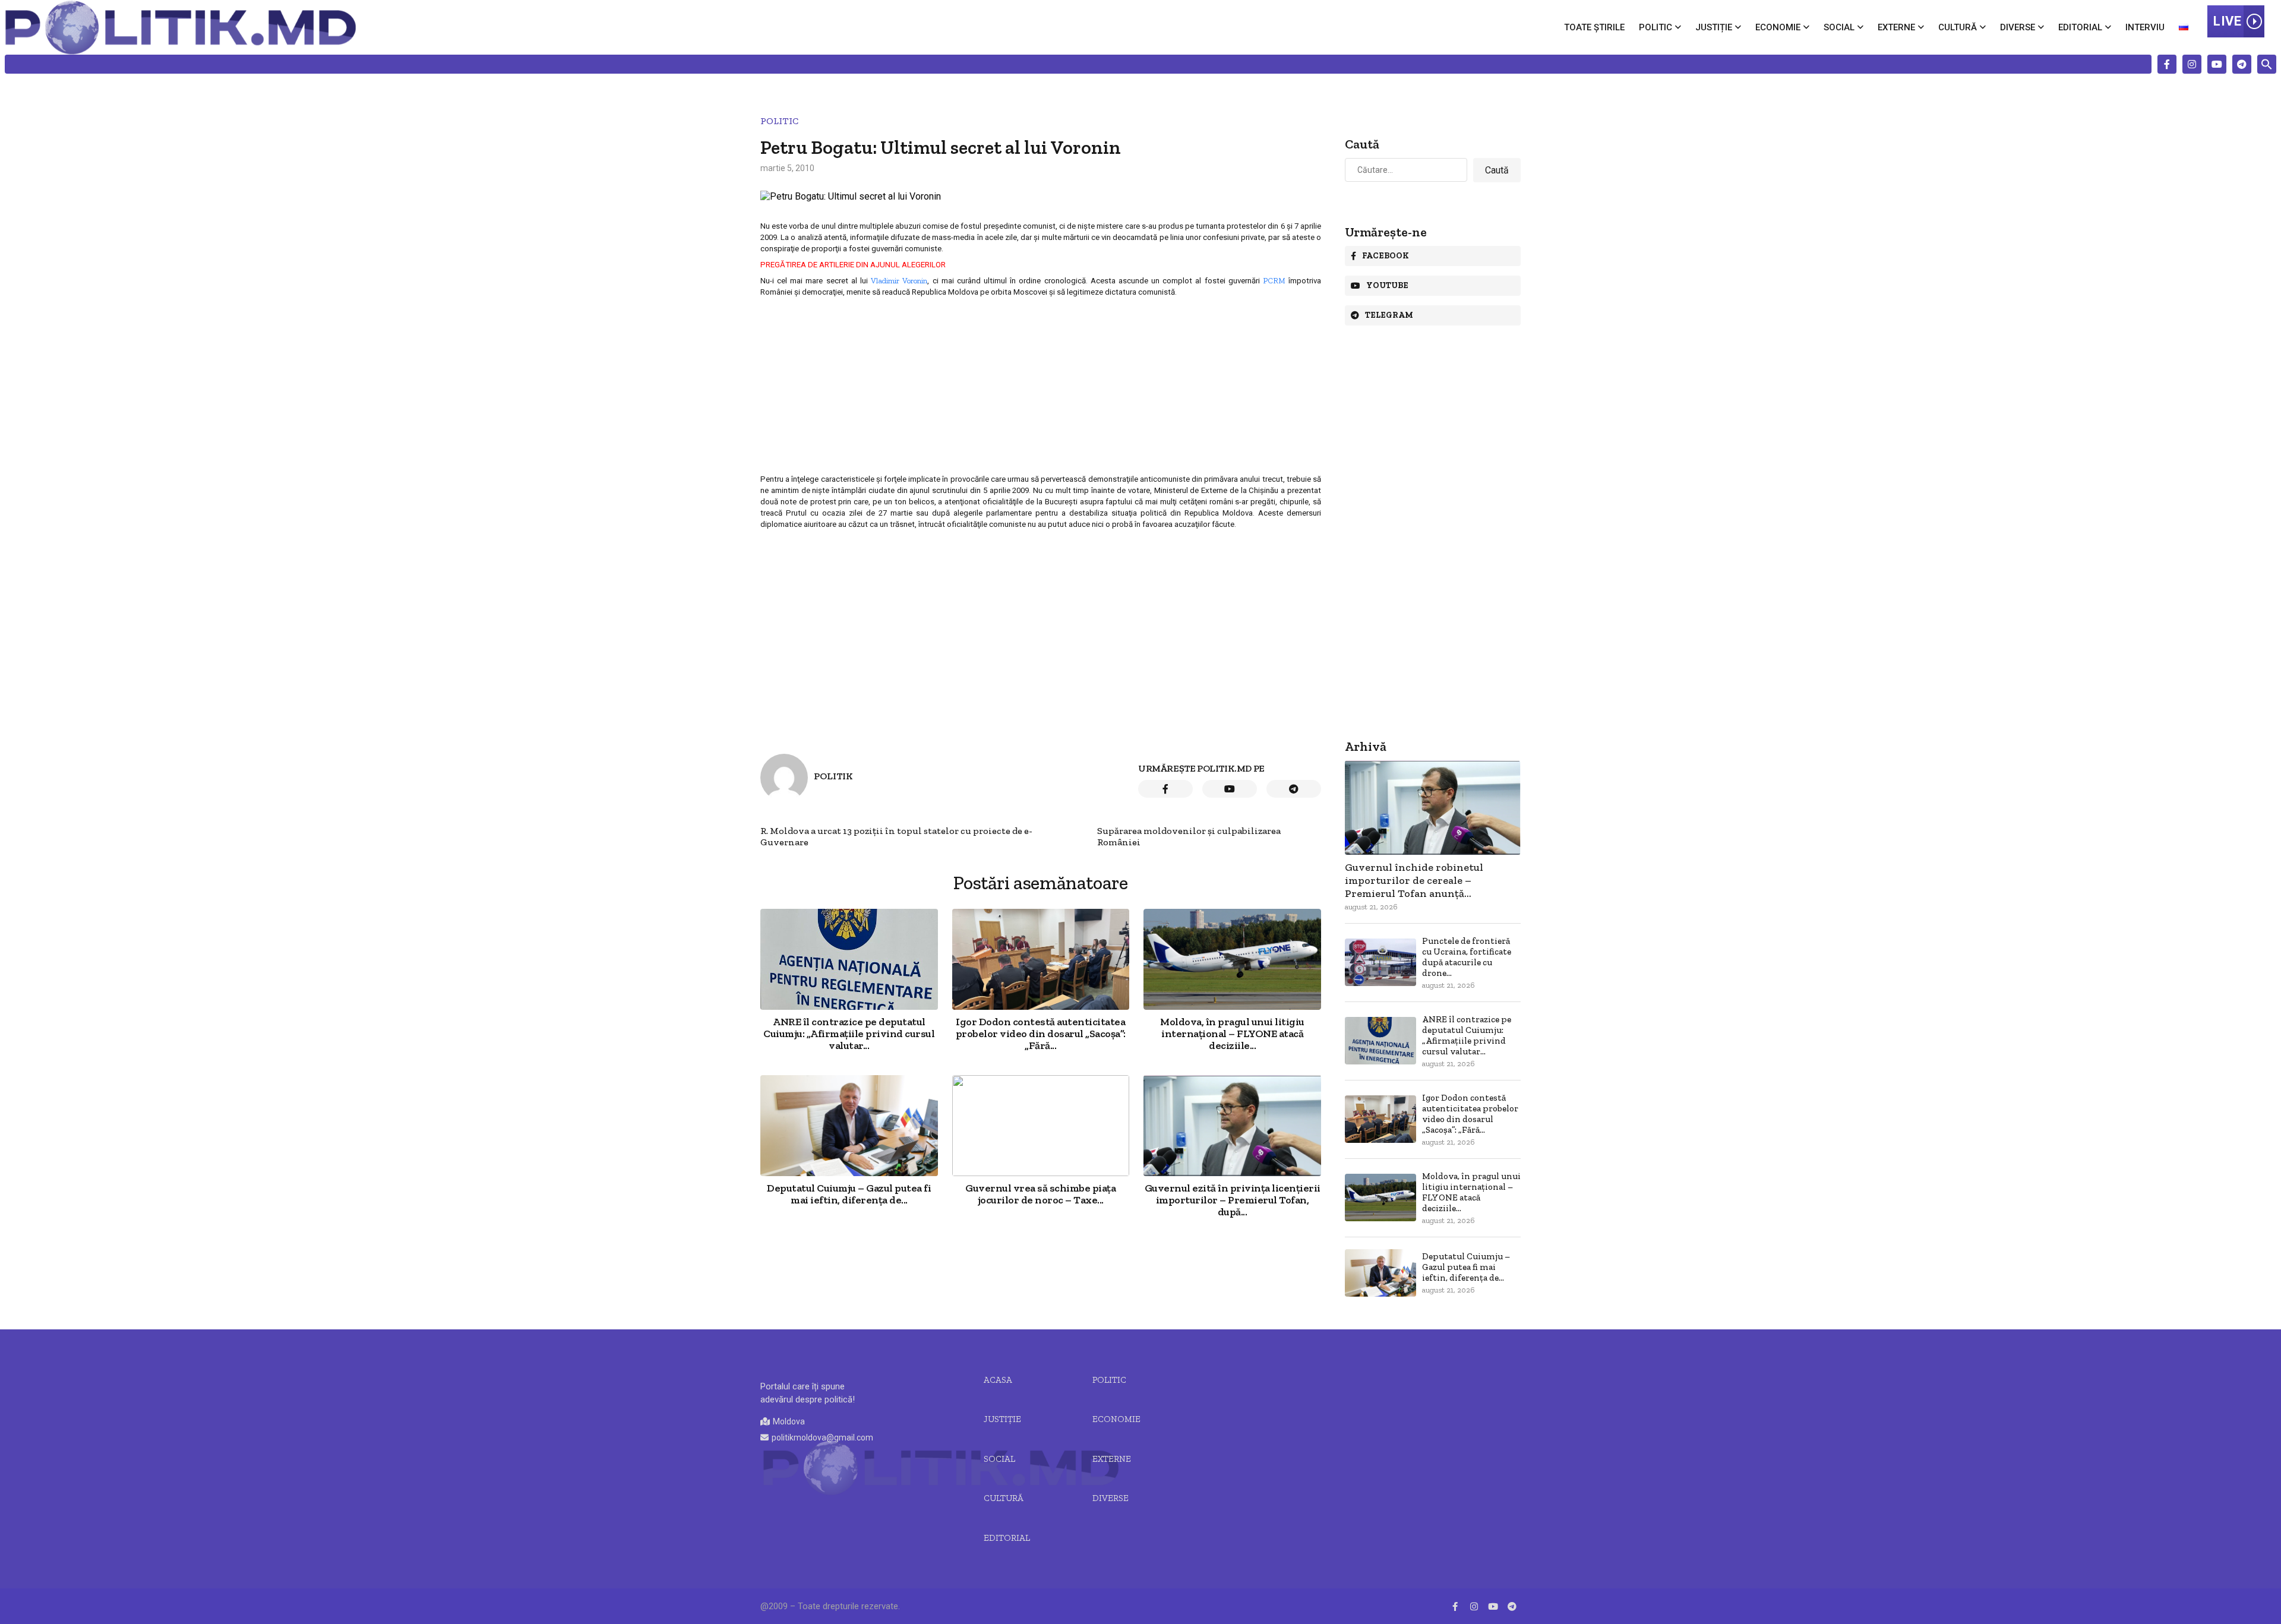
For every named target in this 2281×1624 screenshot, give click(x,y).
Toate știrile (1594, 27)
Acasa (998, 1380)
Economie (1778, 27)
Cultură (1958, 27)
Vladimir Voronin (899, 280)
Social (1839, 27)
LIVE (2227, 21)
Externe (1896, 27)
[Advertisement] (1041, 385)
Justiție (1714, 27)
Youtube (1387, 285)
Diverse (2018, 27)
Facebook (1386, 256)
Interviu (2145, 27)
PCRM (1274, 280)
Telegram (1389, 315)
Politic (1656, 27)
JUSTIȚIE (1002, 1419)
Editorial (2080, 27)
